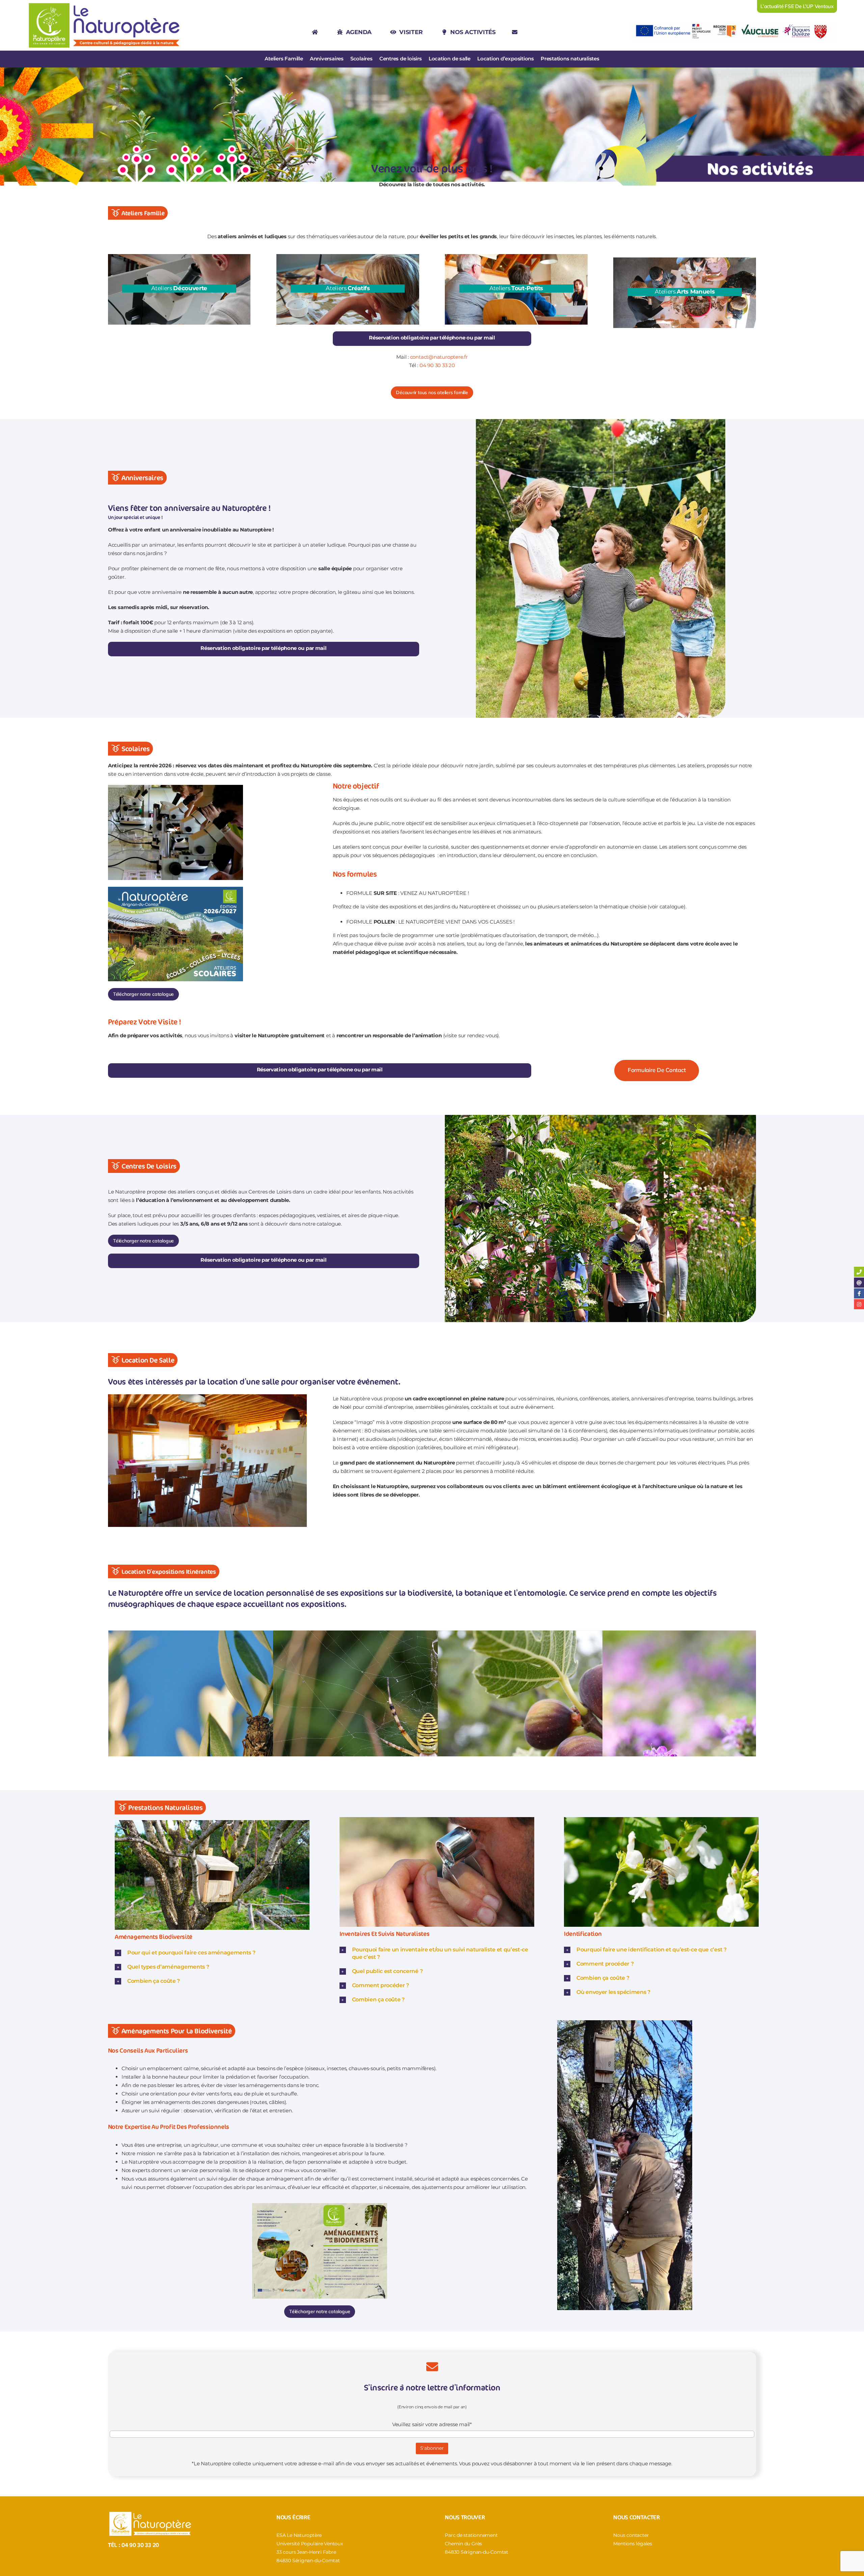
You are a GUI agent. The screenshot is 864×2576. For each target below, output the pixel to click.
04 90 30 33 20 (437, 365)
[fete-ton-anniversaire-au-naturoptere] (601, 422)
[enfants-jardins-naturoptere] (600, 1117)
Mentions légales (632, 2544)
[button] (212, 1953)
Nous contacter (631, 2535)
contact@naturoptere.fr (439, 357)
